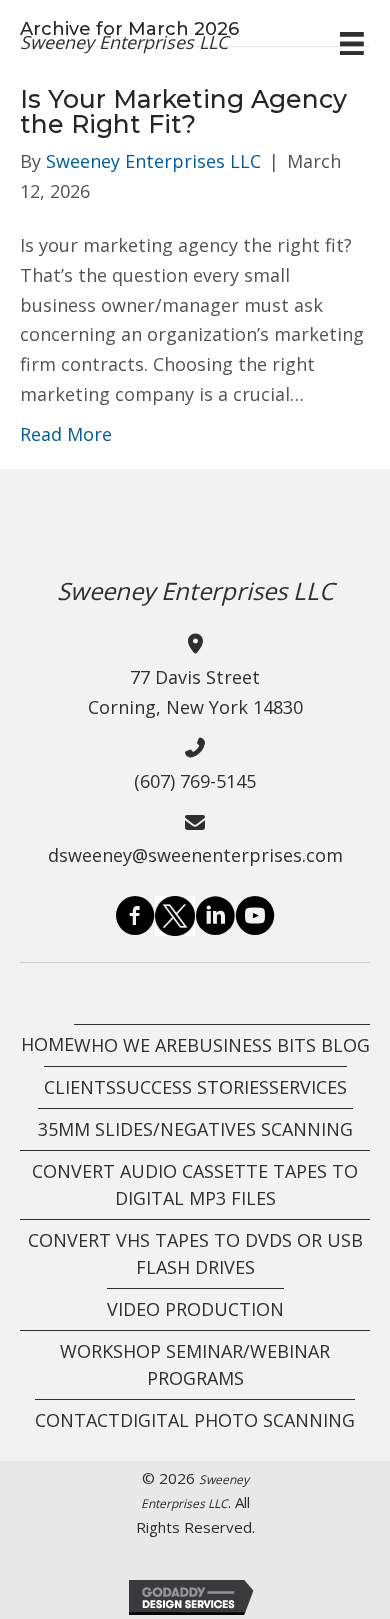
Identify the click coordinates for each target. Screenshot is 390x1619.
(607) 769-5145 (195, 781)
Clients (80, 1087)
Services (308, 1087)
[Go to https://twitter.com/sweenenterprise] (175, 916)
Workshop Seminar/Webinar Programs (195, 1364)
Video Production (195, 1309)
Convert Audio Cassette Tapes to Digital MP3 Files (195, 1184)
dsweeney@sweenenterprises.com (195, 855)
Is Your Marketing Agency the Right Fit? (183, 111)
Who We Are (130, 1045)
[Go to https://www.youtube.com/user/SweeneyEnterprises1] (255, 919)
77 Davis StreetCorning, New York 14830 (195, 692)
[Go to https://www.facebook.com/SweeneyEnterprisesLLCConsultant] (135, 919)
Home (47, 1044)
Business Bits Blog (278, 1045)
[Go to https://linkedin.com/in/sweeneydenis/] (215, 919)
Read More (66, 434)
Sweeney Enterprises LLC (124, 42)
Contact (77, 1420)
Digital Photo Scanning (237, 1420)
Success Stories (192, 1087)
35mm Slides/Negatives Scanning (195, 1129)
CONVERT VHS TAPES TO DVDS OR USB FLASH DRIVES (195, 1253)
